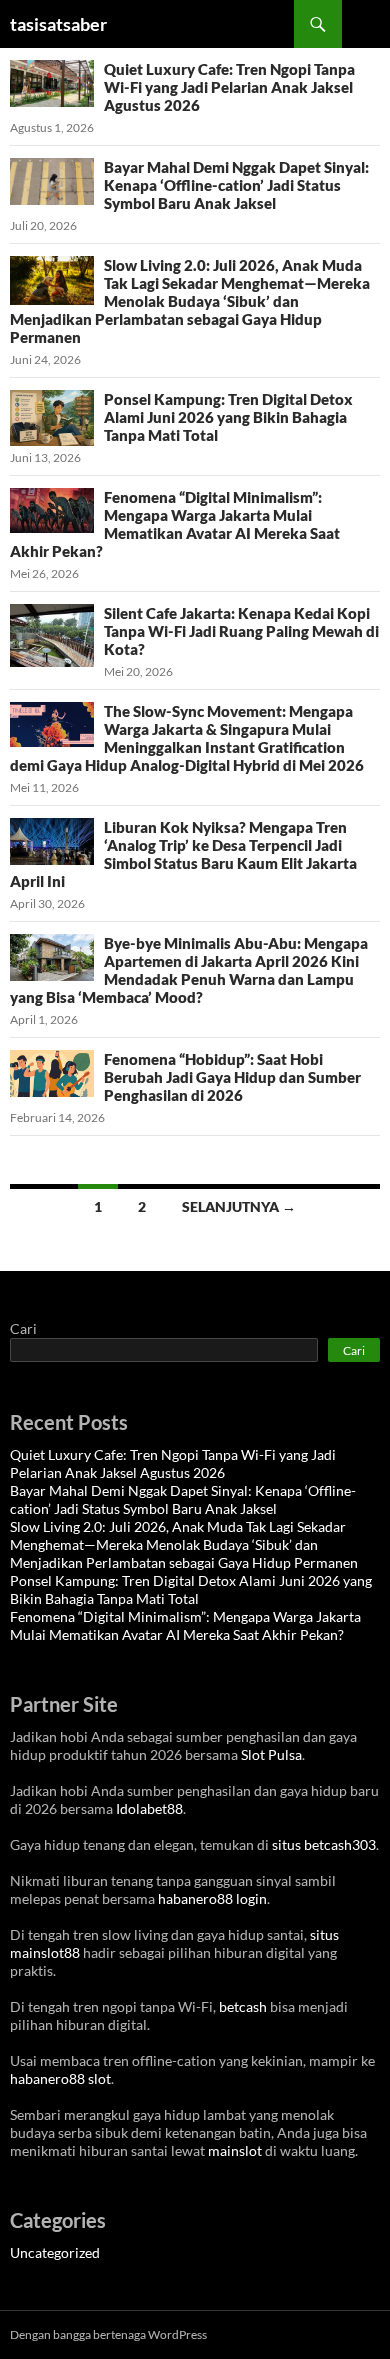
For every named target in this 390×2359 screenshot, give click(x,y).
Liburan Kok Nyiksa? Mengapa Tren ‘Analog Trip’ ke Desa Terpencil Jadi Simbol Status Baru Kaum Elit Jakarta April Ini (183, 854)
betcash (243, 2006)
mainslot (235, 2150)
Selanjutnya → (239, 1206)
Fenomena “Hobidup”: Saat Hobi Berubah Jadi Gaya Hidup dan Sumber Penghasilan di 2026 (232, 1077)
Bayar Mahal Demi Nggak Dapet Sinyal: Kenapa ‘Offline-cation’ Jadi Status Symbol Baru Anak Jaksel (236, 185)
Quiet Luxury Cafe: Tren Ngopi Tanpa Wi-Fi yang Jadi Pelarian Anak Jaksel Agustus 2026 (229, 87)
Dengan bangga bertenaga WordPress (108, 2334)
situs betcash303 (324, 1844)
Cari (23, 1328)
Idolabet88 (149, 1808)
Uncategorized (55, 2252)
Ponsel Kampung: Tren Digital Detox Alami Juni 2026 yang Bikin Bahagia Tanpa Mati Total (228, 417)
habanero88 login (212, 1898)
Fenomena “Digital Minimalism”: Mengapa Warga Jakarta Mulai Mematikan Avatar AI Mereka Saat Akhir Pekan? (175, 524)
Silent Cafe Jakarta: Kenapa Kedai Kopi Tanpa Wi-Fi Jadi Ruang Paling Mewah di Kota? (241, 631)
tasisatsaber (58, 24)
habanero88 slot (60, 2078)
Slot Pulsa (271, 1754)
